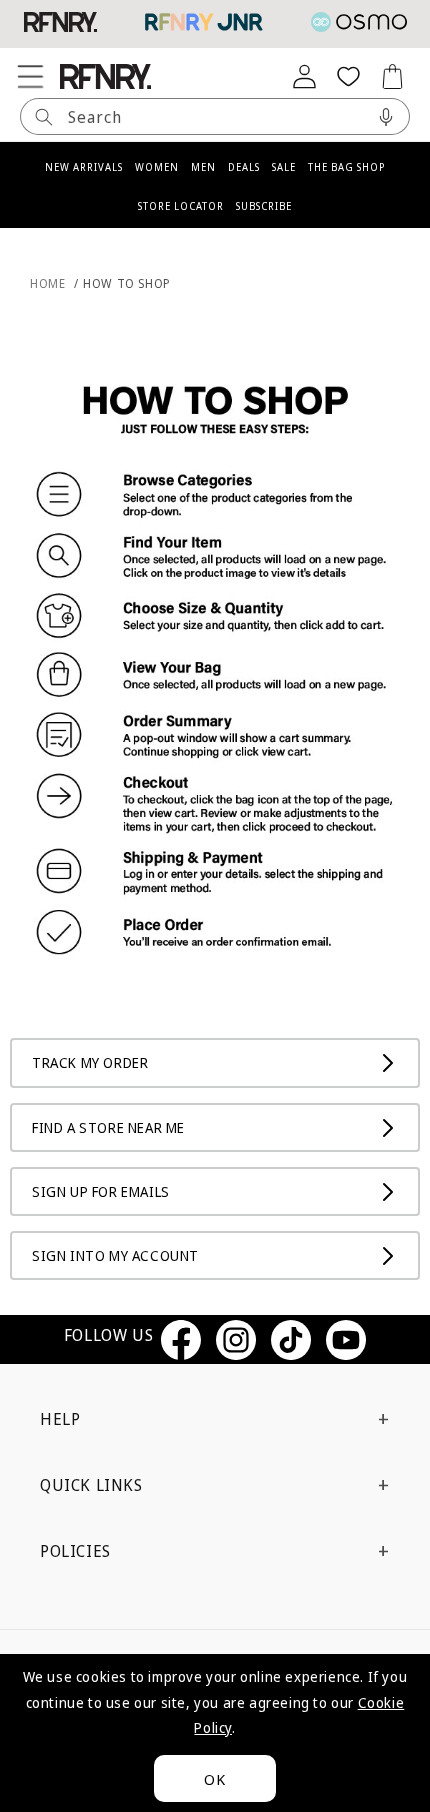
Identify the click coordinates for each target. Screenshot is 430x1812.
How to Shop (127, 283)
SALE (284, 167)
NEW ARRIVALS (84, 167)
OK (215, 1779)
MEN (203, 167)
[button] (30, 76)
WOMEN (157, 167)
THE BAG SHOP (346, 167)
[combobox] (215, 116)
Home (47, 283)
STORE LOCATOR (181, 206)
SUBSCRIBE (264, 206)
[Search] (44, 116)
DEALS (244, 167)
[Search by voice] (386, 116)
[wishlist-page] (348, 76)
